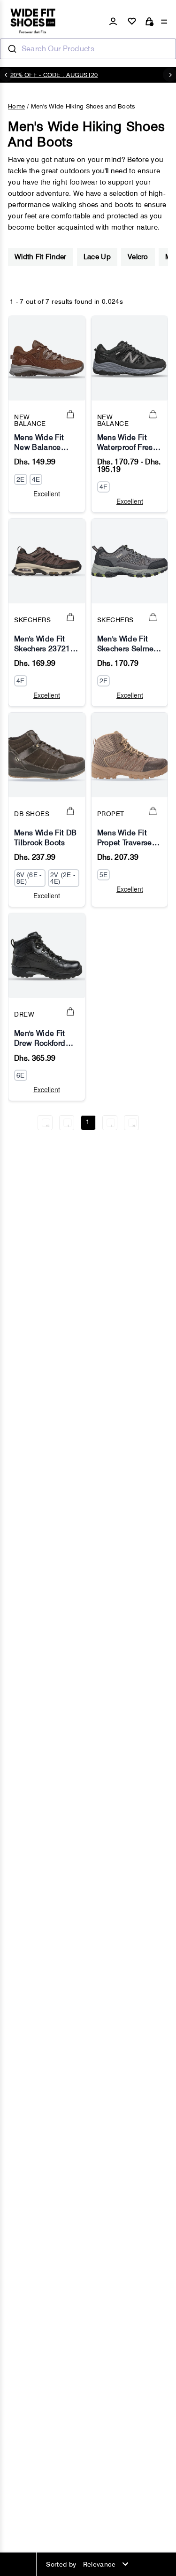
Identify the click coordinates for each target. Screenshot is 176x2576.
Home (16, 106)
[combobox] (88, 49)
